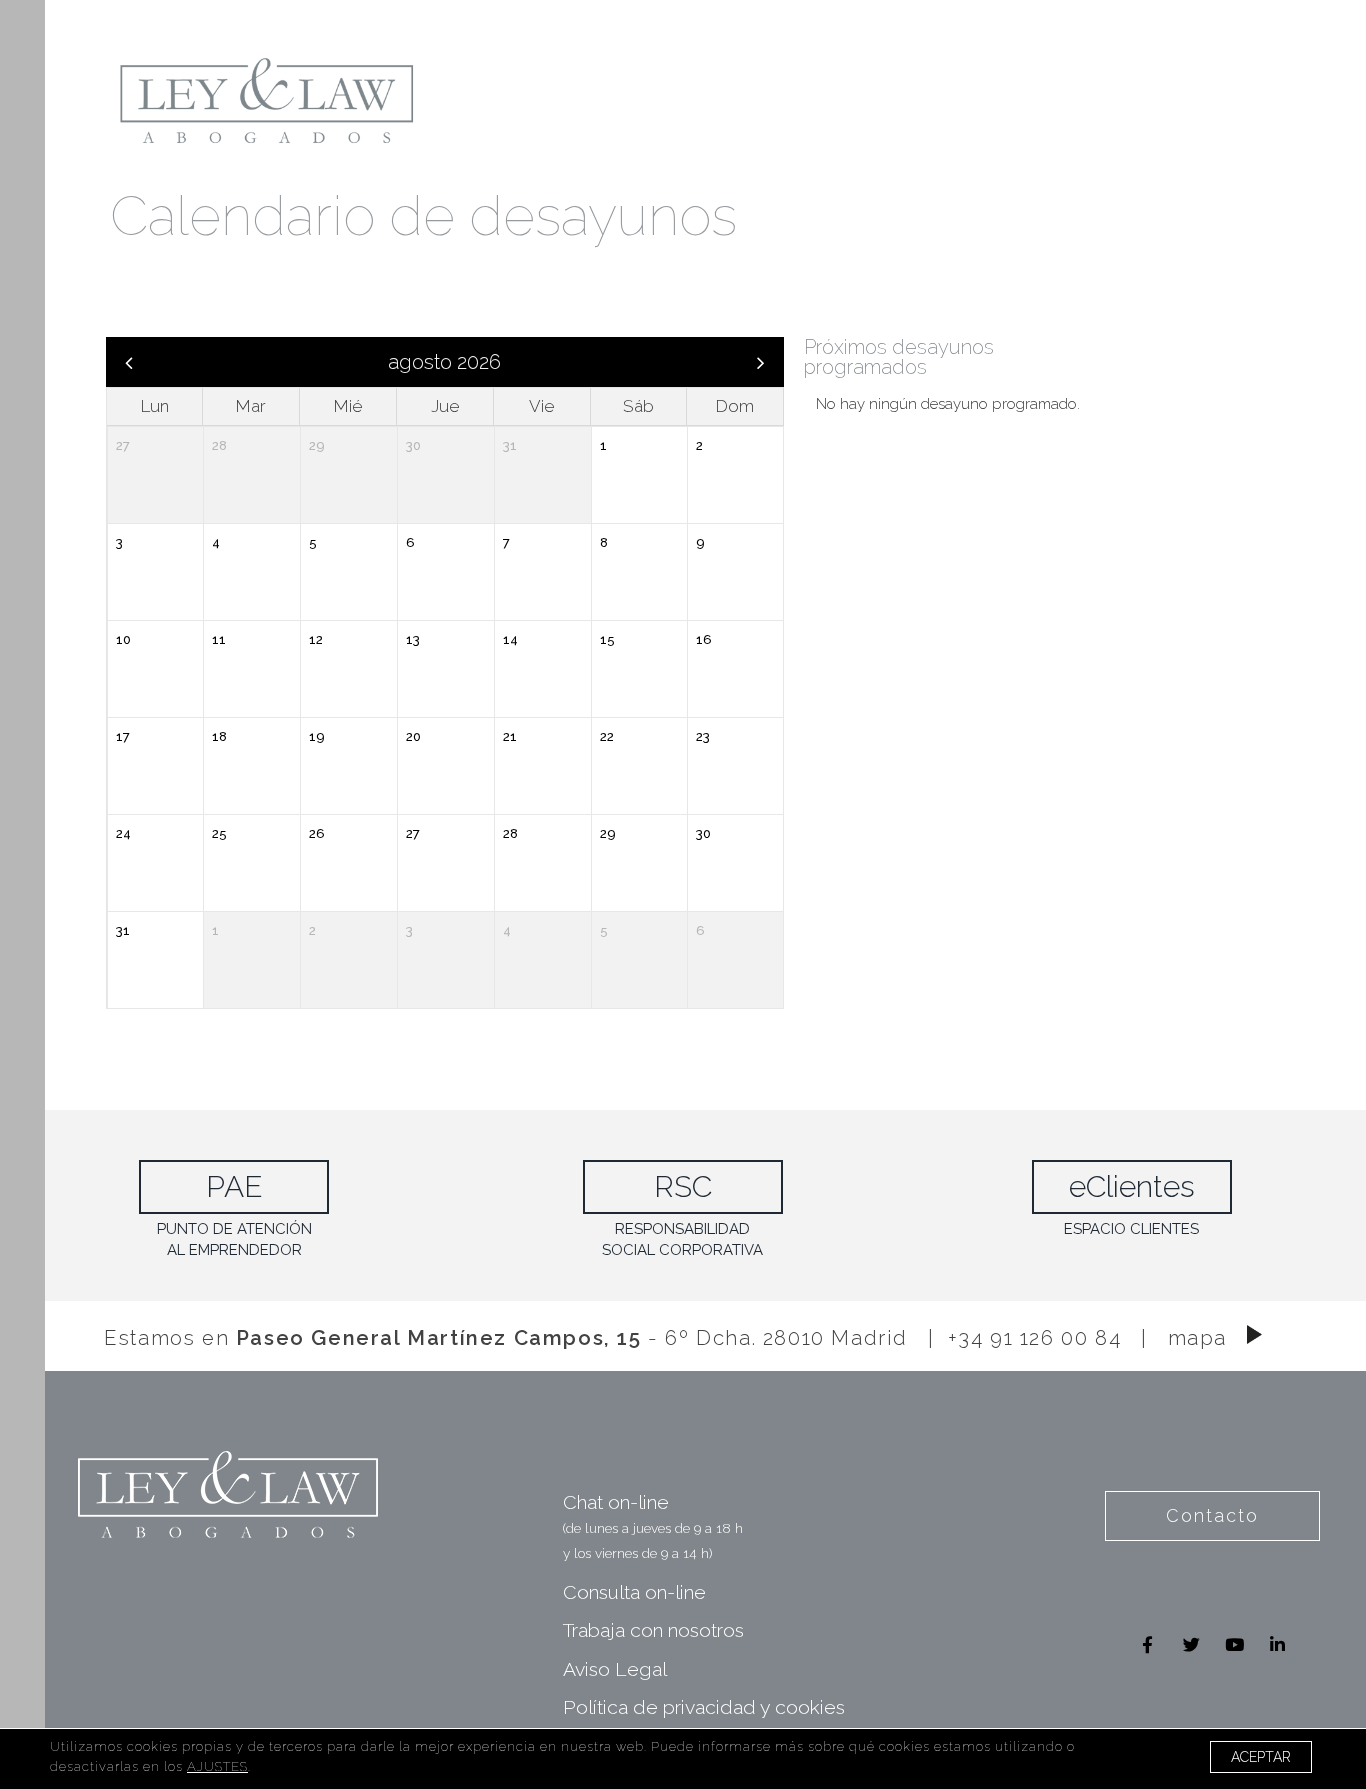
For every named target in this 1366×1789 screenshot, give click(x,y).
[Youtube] (1234, 1644)
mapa (1197, 1337)
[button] (1212, 1516)
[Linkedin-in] (1277, 1644)
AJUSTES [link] (217, 1766)
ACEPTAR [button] (1261, 1757)
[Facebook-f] (1147, 1644)
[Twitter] (1191, 1644)
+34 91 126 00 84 (1035, 1337)
